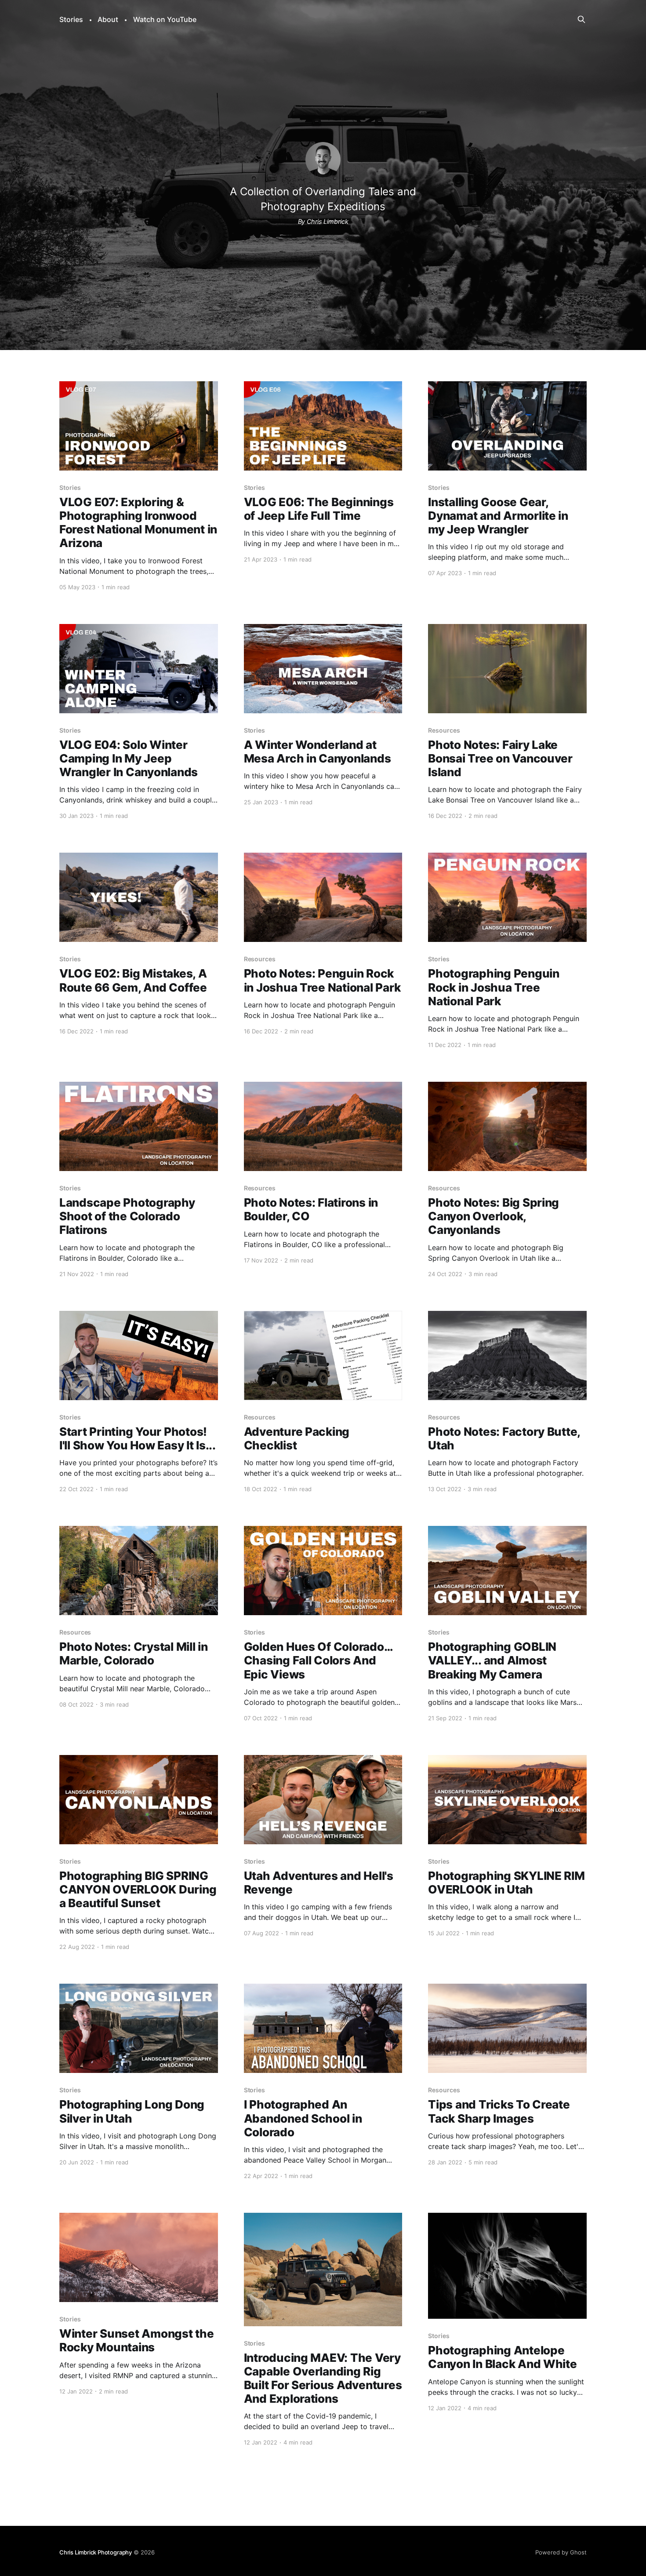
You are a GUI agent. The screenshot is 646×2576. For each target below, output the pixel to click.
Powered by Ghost (561, 2552)
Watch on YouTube (165, 19)
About (108, 19)
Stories (71, 19)
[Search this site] (581, 19)
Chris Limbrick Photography (96, 2552)
